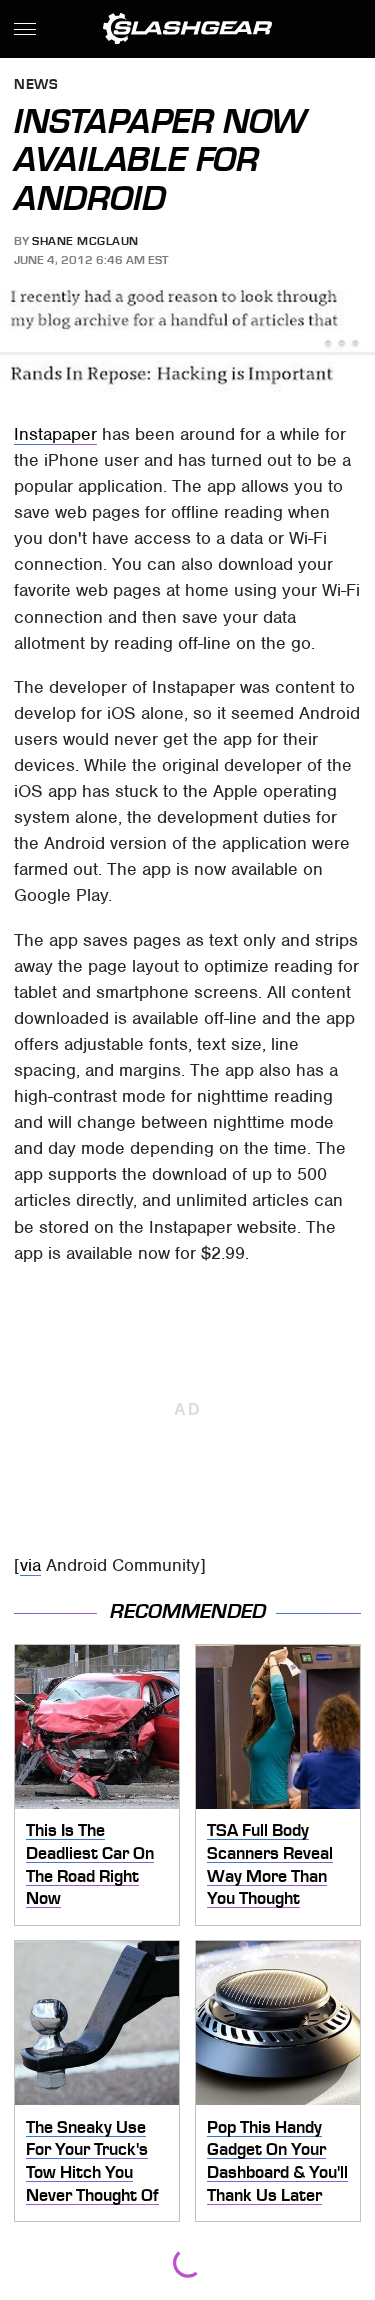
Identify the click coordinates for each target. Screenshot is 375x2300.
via (30, 1565)
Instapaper (55, 434)
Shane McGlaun (85, 241)
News (36, 85)
